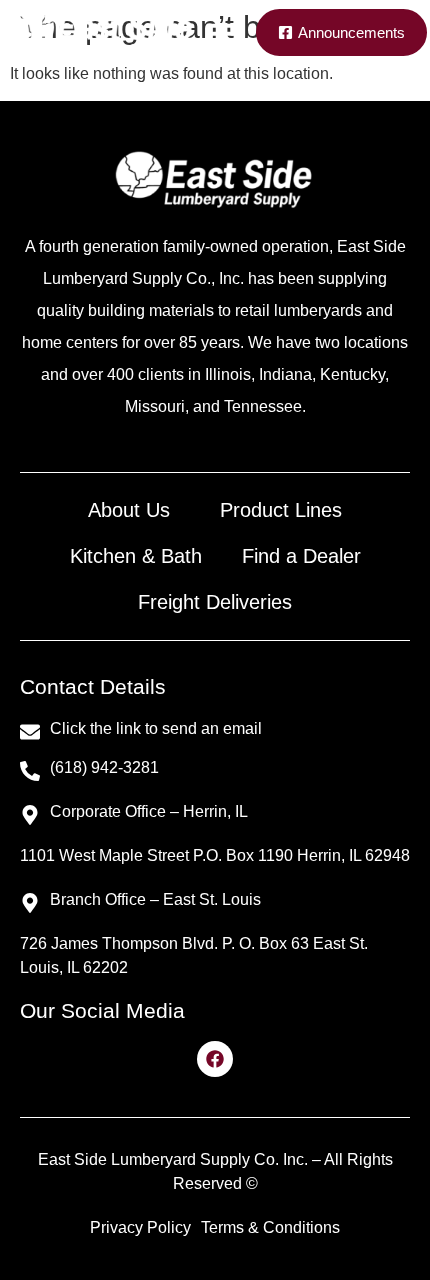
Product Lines (281, 510)
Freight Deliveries (215, 602)
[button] (225, 33)
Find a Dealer (301, 556)
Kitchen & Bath (136, 556)
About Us (129, 510)
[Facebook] (215, 1059)
